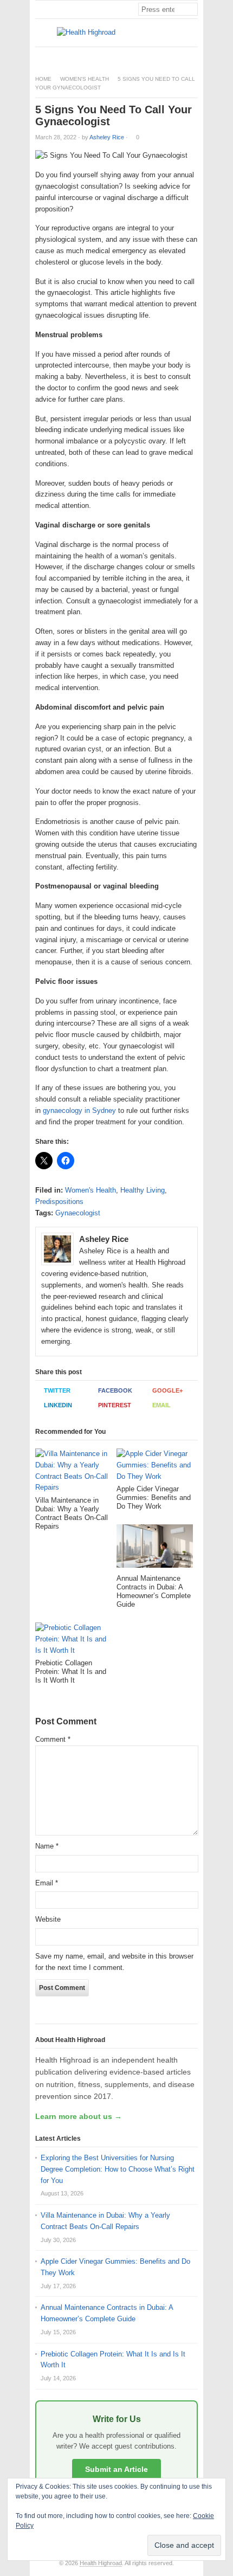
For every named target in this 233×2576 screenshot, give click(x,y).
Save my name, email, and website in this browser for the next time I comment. (114, 1962)
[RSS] (192, 56)
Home (43, 79)
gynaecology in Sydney (79, 1110)
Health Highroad (101, 2563)
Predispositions (59, 1202)
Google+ (167, 1390)
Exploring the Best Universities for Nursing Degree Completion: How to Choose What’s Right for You (118, 2169)
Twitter (57, 1390)
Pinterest (115, 1405)
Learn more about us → (79, 2116)
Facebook (115, 1390)
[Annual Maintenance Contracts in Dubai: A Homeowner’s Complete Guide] (155, 1549)
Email (161, 1405)
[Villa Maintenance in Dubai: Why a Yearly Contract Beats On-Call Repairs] (73, 1472)
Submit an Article (116, 2469)
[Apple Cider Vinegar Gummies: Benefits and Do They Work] (155, 1467)
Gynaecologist (78, 1213)
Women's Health (85, 79)
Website (48, 1919)
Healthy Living (143, 1190)
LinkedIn (58, 1405)
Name (47, 1846)
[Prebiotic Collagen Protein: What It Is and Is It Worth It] (73, 1641)
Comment (53, 1739)
